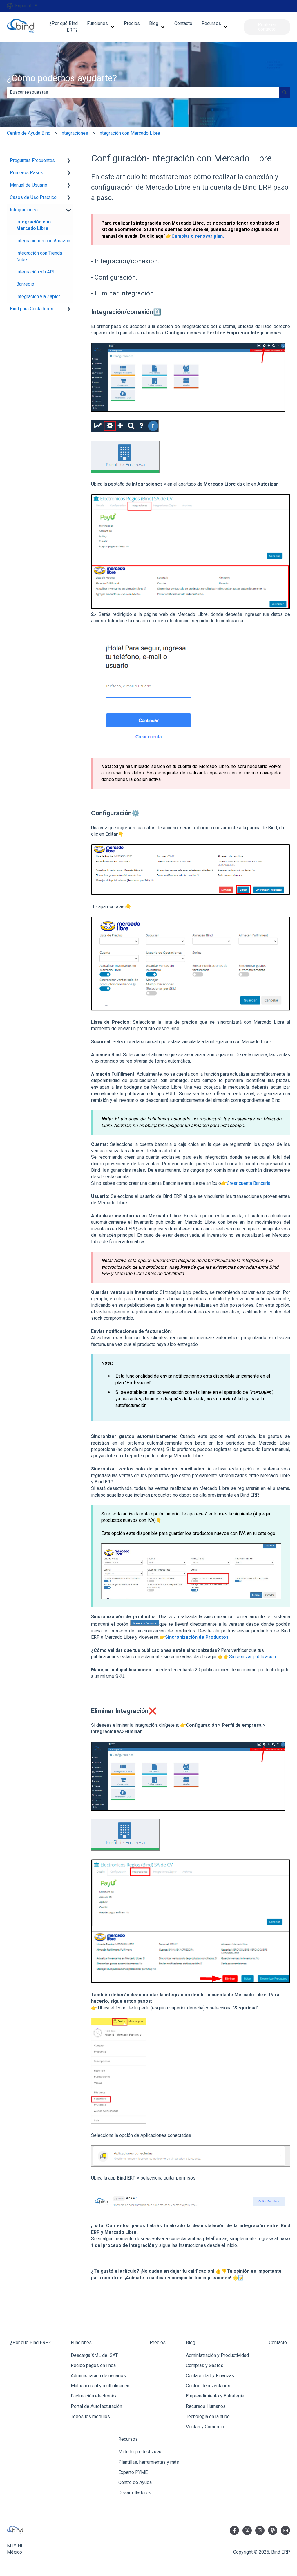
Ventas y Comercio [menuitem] (205, 2427)
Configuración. (116, 277)
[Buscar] (285, 92)
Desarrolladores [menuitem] (135, 2493)
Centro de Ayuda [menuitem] (135, 2482)
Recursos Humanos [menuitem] (206, 2406)
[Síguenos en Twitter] (247, 2530)
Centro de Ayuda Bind (29, 133)
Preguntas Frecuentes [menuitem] (32, 160)
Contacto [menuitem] (278, 2342)
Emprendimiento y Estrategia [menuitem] (215, 2396)
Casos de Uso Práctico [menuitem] (33, 197)
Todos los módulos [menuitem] (90, 2417)
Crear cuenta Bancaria (249, 1183)
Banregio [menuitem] (25, 284)
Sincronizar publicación (252, 1657)
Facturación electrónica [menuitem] (94, 2396)
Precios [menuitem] (158, 2342)
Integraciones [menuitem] (24, 210)
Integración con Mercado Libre (129, 133)
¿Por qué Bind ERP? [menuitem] (30, 2342)
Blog (154, 23)
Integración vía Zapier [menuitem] (38, 296)
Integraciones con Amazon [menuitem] (43, 241)
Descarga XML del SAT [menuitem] (94, 2355)
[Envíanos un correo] (285, 2530)
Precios (132, 23)
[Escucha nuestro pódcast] (273, 2530)
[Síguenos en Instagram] (260, 2530)
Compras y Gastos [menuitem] (205, 2365)
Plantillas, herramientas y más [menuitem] (149, 2462)
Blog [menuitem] (191, 2342)
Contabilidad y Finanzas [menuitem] (210, 2376)
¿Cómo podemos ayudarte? (62, 78)
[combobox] (143, 92)
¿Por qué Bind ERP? (63, 27)
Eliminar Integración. (125, 293)
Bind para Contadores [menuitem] (32, 309)
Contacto (183, 23)
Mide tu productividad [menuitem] (140, 2452)
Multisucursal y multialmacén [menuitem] (100, 2386)
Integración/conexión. (127, 261)
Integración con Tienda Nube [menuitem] (39, 256)
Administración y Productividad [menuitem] (217, 2355)
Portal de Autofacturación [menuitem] (96, 2406)
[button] (69, 161)
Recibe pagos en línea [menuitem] (93, 2365)
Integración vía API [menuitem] (35, 272)
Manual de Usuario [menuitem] (29, 185)
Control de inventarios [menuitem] (208, 2386)
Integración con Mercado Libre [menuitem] (33, 225)
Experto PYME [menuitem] (133, 2472)
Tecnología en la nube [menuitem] (208, 2417)
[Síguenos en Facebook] (234, 2530)
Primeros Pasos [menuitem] (27, 173)
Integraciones (74, 133)
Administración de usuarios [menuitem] (98, 2376)
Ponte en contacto (267, 27)
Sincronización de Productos (197, 1637)
